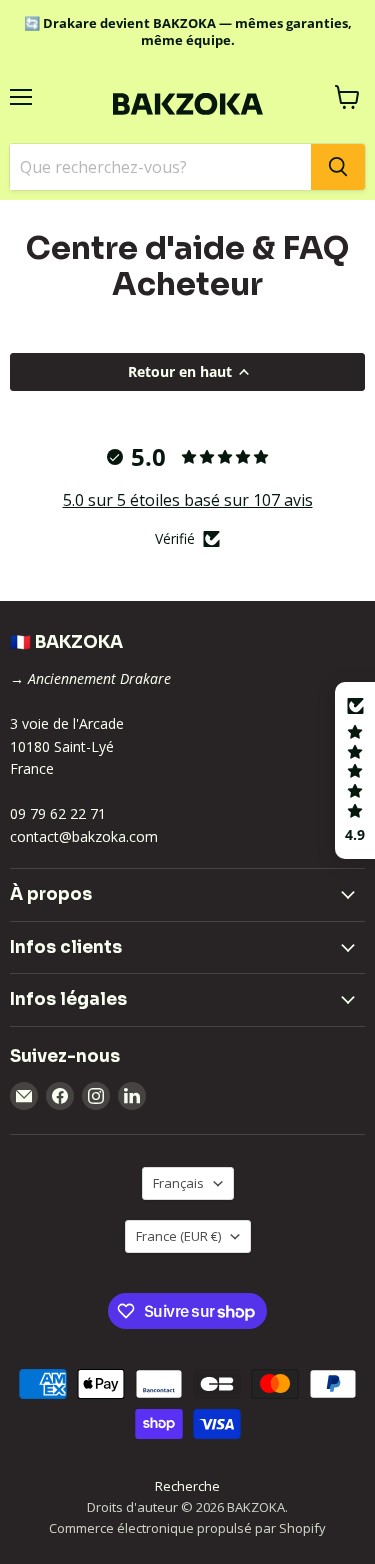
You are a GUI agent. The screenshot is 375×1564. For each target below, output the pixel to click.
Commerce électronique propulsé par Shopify (187, 1528)
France (178, 1236)
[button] (355, 770)
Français (178, 1183)
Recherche (187, 1486)
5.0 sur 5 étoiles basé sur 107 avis (188, 500)
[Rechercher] (338, 167)
